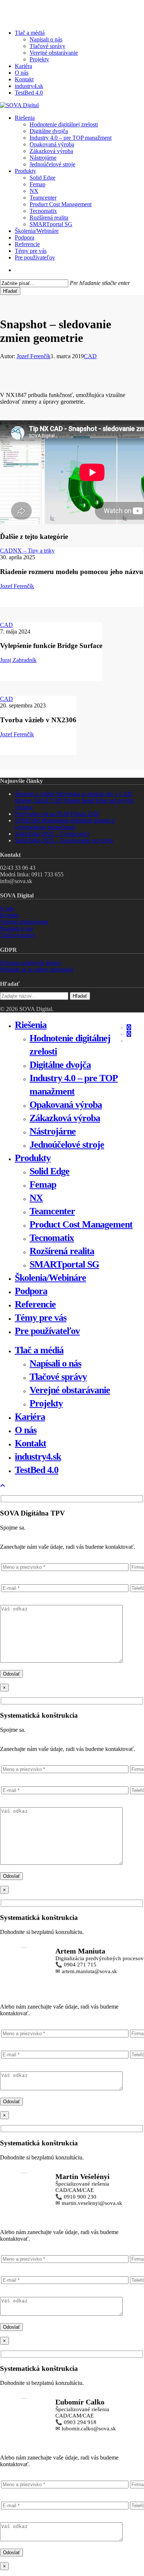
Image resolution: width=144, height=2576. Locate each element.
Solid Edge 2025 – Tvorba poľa (52, 834)
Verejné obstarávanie (24, 922)
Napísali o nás (16, 928)
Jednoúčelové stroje (67, 1145)
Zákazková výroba (65, 1118)
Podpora (31, 1291)
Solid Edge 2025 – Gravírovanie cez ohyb (64, 840)
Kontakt (9, 915)
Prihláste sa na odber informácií (37, 969)
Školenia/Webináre (50, 1278)
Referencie (35, 1304)
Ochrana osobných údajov (31, 963)
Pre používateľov (47, 1331)
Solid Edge (49, 1171)
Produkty (33, 1158)
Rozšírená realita (62, 1251)
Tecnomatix (52, 1238)
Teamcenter (52, 1211)
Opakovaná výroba (66, 1105)
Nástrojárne (53, 1131)
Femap (43, 1185)
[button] (3, 1486)
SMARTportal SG (64, 1264)
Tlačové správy (18, 935)
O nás (7, 908)
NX (36, 1198)
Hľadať (10, 291)
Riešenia (31, 1025)
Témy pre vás (41, 1318)
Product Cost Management (81, 1224)
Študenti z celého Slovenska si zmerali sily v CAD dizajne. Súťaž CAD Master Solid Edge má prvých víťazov (74, 800)
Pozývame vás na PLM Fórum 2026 (57, 814)
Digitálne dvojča (60, 1065)
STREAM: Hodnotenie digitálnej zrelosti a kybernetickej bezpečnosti (65, 824)
